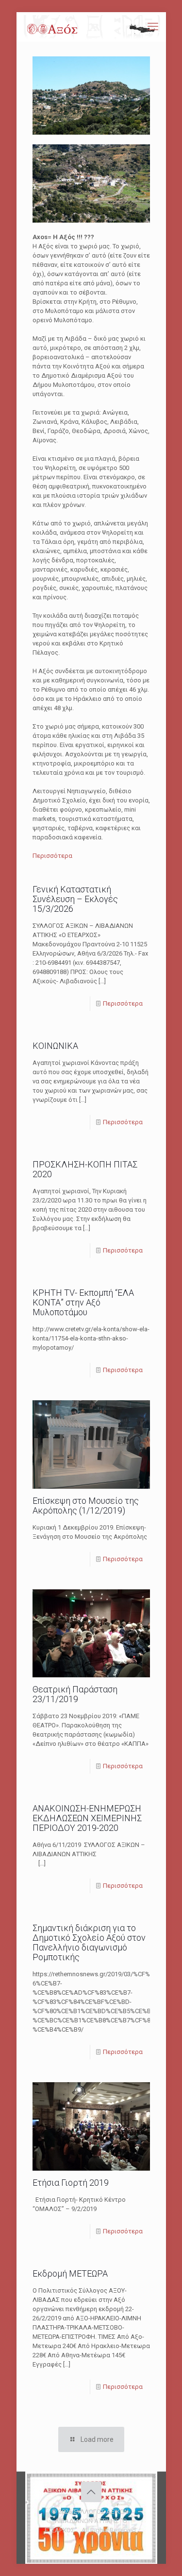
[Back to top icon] (91, 2492)
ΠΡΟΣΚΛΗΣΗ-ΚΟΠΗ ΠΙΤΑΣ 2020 (85, 1169)
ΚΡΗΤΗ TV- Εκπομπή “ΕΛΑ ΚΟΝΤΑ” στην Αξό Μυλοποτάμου (83, 1302)
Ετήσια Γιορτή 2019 (71, 2183)
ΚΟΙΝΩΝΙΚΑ (55, 1046)
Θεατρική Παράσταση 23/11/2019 (75, 1694)
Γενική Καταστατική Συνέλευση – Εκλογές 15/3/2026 (75, 899)
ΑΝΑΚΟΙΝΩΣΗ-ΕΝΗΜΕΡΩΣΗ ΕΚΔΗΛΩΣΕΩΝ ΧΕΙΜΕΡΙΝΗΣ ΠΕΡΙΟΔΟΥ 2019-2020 (87, 1818)
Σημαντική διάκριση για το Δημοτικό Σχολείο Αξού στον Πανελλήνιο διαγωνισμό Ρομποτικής (89, 1942)
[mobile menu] (153, 27)
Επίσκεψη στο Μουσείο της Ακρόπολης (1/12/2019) (86, 1506)
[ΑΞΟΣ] (92, 27)
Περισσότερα (52, 856)
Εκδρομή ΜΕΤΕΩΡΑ (70, 2273)
